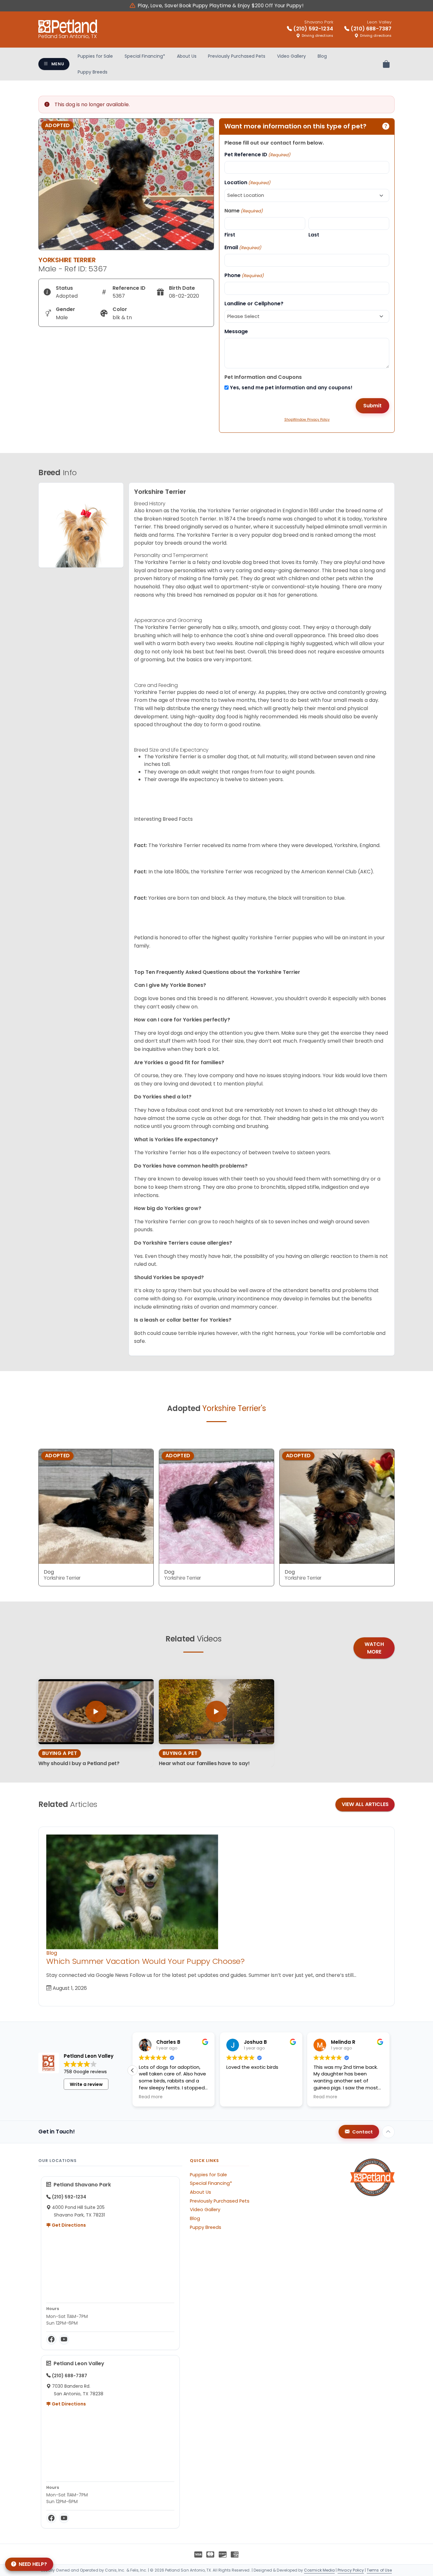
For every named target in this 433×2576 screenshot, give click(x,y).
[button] (390, 2070)
